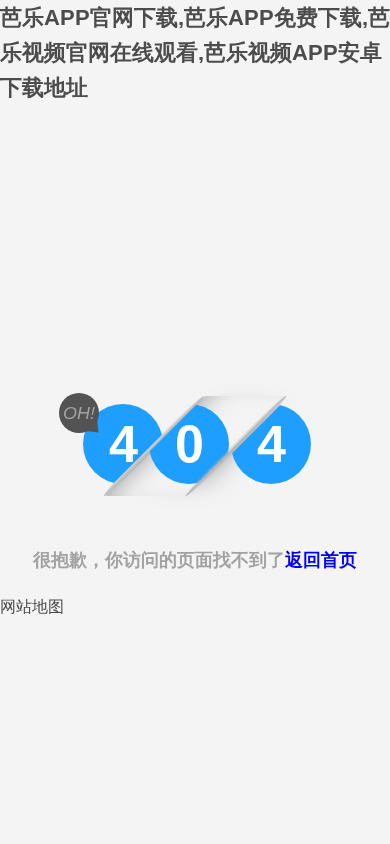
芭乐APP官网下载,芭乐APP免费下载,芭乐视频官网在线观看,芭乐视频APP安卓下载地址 (195, 52)
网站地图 (32, 606)
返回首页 (321, 560)
